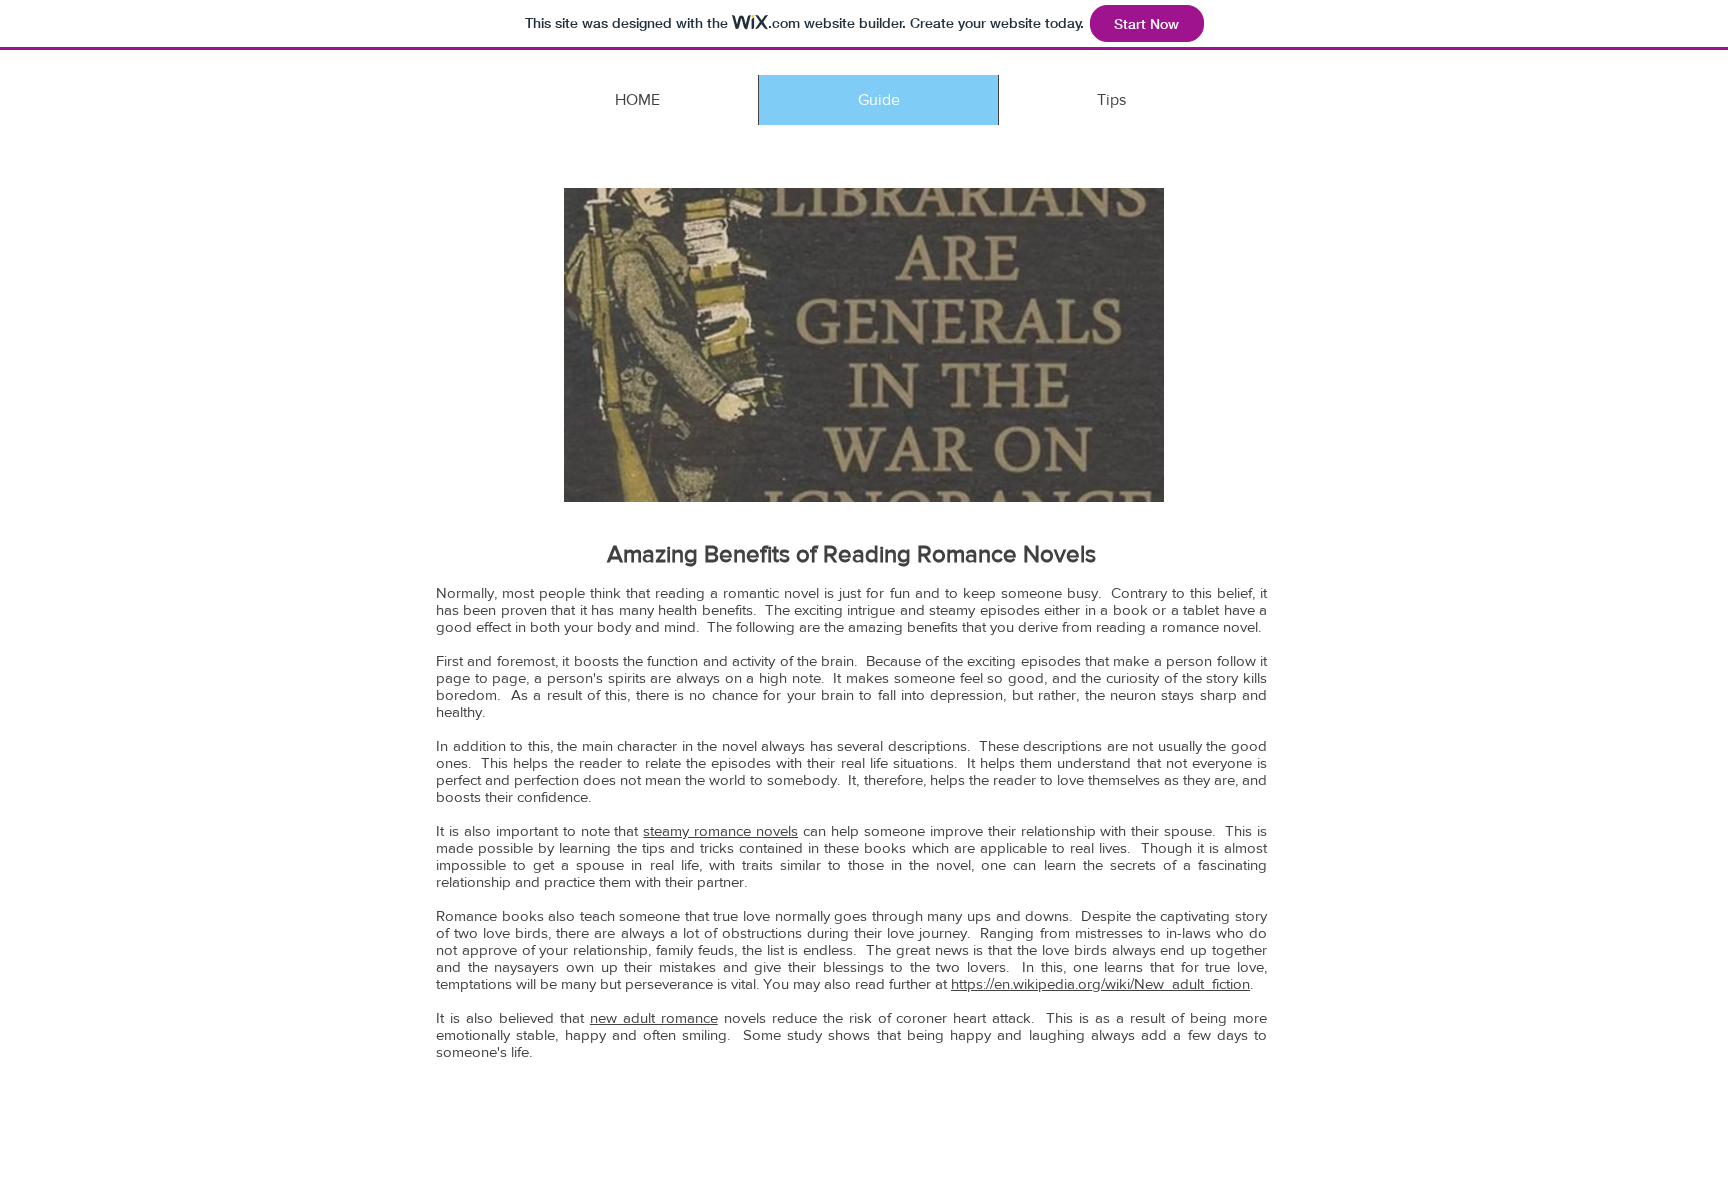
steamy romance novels (720, 830)
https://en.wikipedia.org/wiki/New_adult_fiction (1100, 983)
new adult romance (654, 1017)
